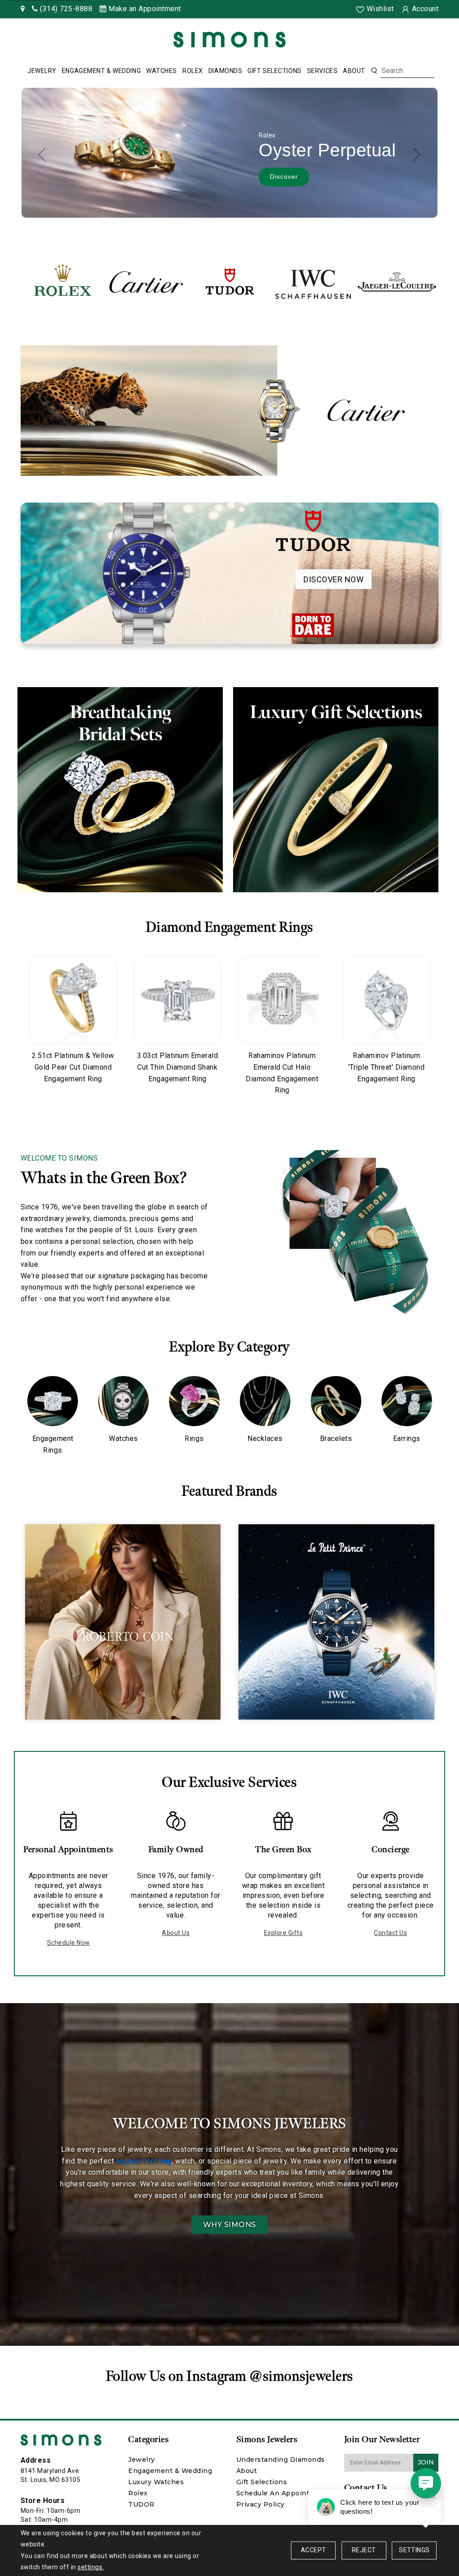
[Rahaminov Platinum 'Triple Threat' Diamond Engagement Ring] (387, 1000)
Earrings (407, 1439)
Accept (313, 2550)
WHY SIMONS (229, 2225)
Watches (162, 71)
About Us (176, 1933)
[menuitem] (42, 71)
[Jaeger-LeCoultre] (397, 282)
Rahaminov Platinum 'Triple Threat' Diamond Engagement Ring (387, 1067)
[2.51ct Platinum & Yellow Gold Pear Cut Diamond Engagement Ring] (73, 1000)
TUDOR (141, 2504)
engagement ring (144, 2161)
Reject (364, 2550)
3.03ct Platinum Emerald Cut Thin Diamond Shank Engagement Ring (178, 1067)
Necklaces (265, 1439)
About (354, 71)
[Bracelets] (336, 1401)
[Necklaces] (265, 1401)
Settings (414, 2550)
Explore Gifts (284, 1933)
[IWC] (314, 282)
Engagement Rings (53, 1444)
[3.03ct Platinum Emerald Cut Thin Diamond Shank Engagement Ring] (177, 1000)
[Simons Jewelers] (229, 39)
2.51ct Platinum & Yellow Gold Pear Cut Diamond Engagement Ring (73, 1067)
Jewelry (42, 71)
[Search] (374, 71)
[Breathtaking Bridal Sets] (120, 790)
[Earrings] (407, 1401)
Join (426, 2462)
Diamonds (225, 71)
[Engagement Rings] (53, 1401)
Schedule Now (69, 1943)
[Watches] (123, 1401)
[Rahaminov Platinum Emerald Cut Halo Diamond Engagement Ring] (282, 1000)
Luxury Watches (156, 2482)
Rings (194, 1439)
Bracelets (336, 1439)
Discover (279, 181)
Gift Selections (274, 71)
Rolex (193, 71)
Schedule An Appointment (282, 2493)
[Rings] (194, 1401)
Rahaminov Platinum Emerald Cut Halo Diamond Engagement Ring (282, 1073)
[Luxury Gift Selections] (336, 790)
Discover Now (333, 579)
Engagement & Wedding (101, 71)
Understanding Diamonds (281, 2460)
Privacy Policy (260, 2504)
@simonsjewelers (301, 2376)
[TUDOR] (230, 282)
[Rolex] (419, 41)
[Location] (23, 9)
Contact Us (390, 1933)
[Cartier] (146, 282)
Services (322, 71)
